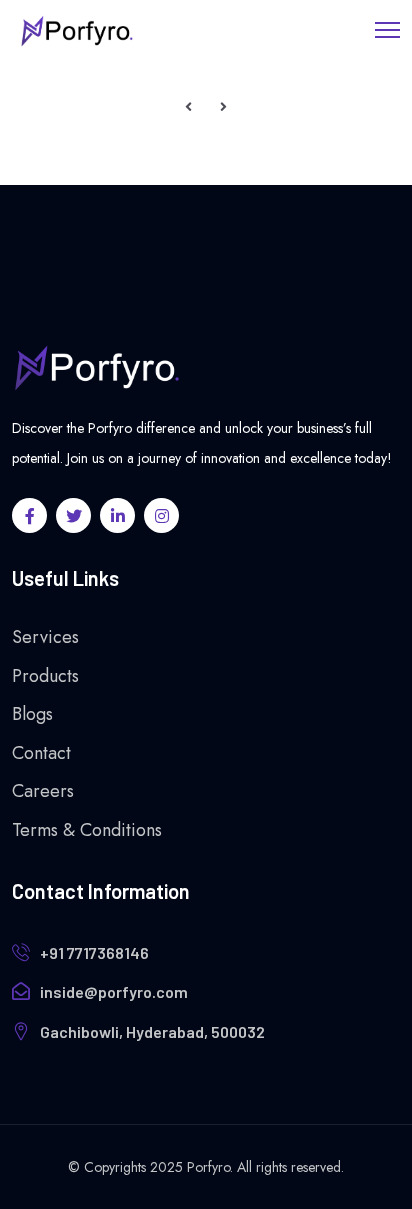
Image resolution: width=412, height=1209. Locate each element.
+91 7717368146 (94, 952)
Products (45, 676)
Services (45, 637)
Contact (41, 753)
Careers (43, 791)
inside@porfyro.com (114, 991)
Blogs (32, 714)
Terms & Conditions (87, 830)
